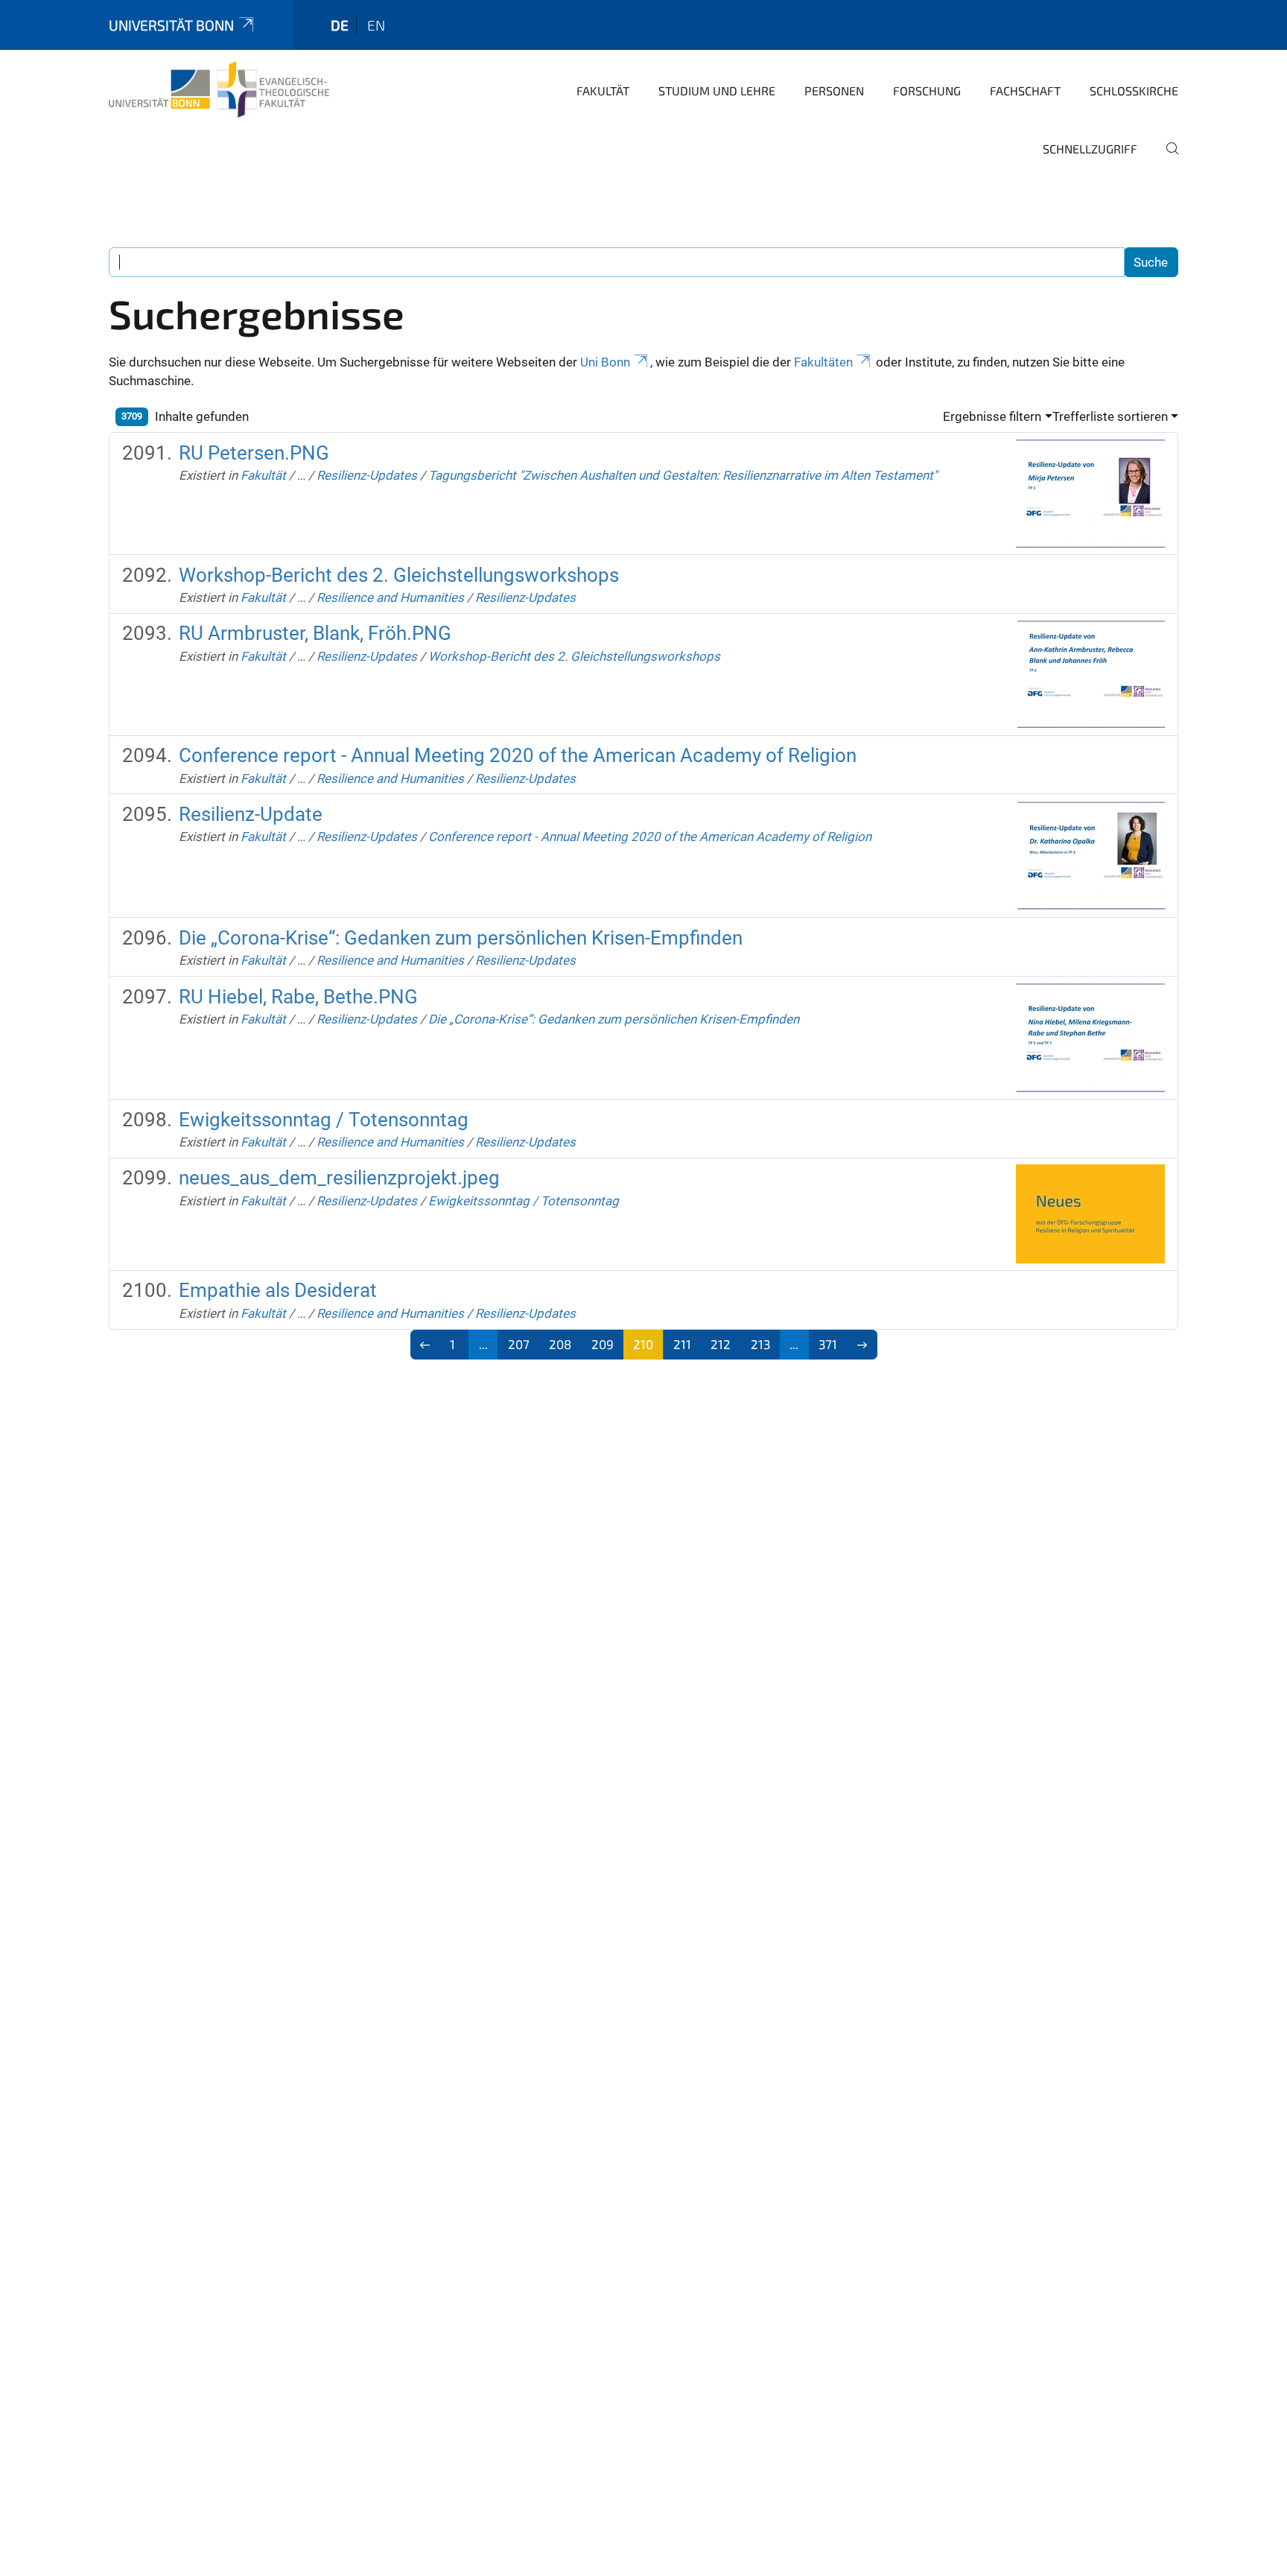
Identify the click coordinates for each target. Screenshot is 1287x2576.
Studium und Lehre (717, 91)
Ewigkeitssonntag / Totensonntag (324, 1120)
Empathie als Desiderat (278, 1290)
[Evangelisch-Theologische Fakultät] (219, 89)
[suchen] (1166, 159)
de (340, 25)
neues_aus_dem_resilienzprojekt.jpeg (339, 1178)
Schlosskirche (1134, 91)
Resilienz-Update (251, 814)
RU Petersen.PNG (254, 453)
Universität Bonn (171, 25)
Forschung (927, 91)
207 (519, 1344)
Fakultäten (823, 362)
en (376, 25)
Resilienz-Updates (367, 475)
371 (828, 1344)
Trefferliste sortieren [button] (1110, 416)
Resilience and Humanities (390, 597)
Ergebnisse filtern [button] (992, 416)
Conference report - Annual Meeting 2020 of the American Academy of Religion (518, 755)
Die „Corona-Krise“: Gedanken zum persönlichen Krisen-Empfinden (461, 938)
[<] (426, 1345)
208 (560, 1344)
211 (682, 1344)
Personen (834, 91)
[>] (862, 1345)
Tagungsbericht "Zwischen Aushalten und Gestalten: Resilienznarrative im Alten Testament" (683, 475)
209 (603, 1344)
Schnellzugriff (1090, 149)
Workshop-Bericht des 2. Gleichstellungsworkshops (399, 575)
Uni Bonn (605, 362)
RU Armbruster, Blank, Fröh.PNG (315, 633)
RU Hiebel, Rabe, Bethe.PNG (298, 997)
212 (721, 1344)
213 (760, 1344)
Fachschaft (1025, 91)
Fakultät (603, 91)
